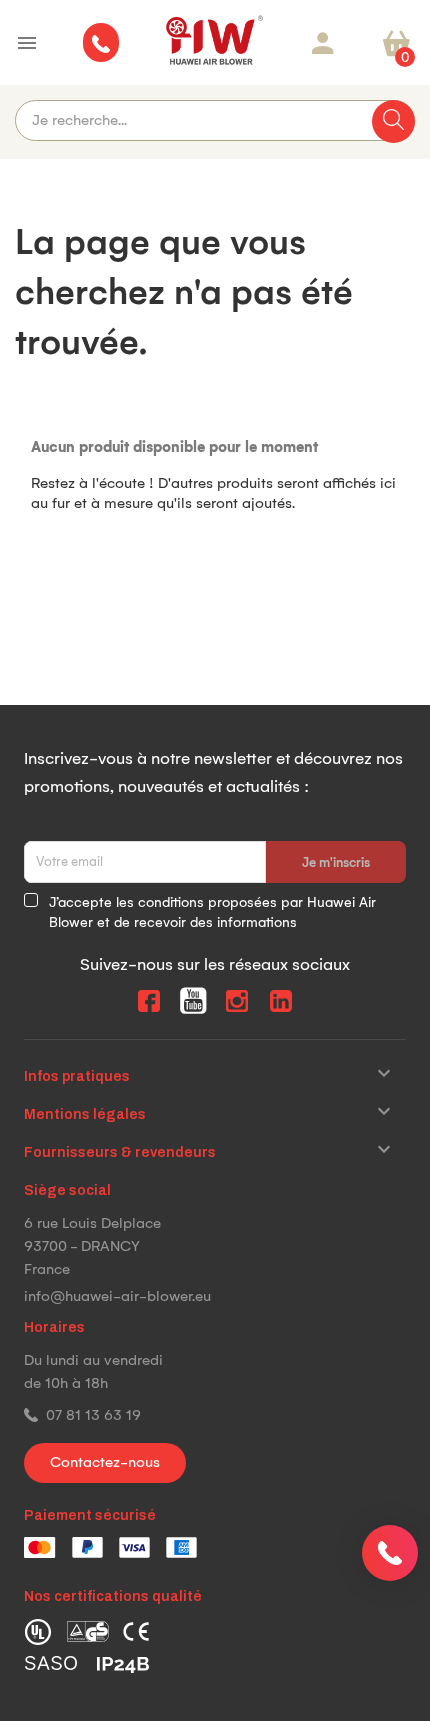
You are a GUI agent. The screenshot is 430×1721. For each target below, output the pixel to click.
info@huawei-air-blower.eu (117, 1296)
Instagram (237, 1001)
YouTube (193, 1001)
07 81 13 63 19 (93, 1415)
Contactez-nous (105, 1462)
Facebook (149, 1001)
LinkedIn (281, 1001)
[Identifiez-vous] (323, 43)
